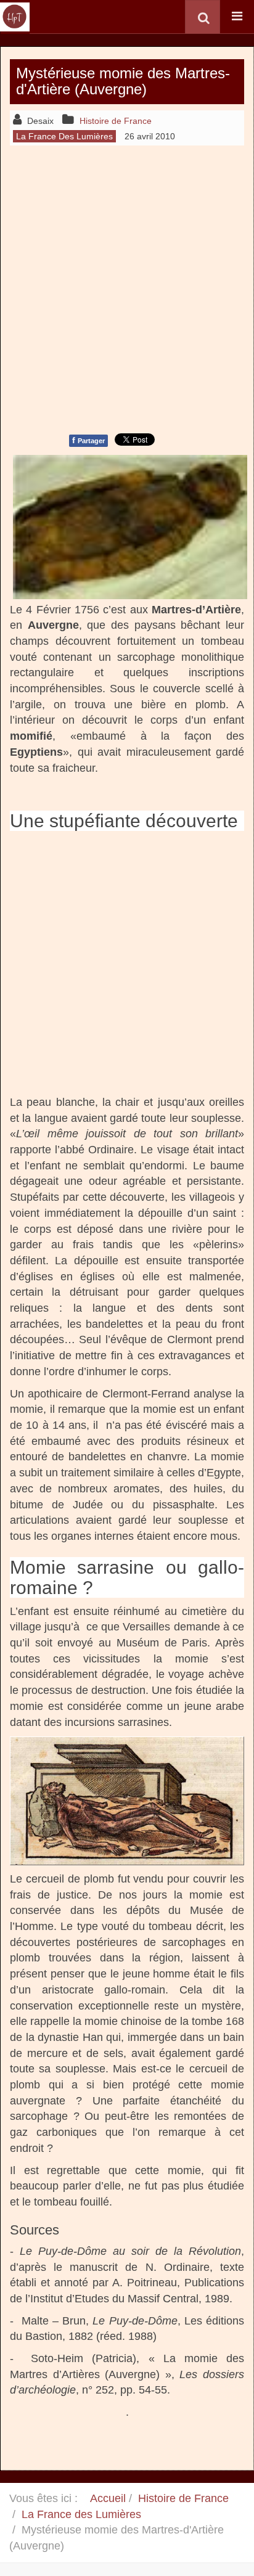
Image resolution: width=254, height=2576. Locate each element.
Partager (88, 440)
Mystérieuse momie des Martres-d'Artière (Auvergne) (123, 81)
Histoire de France (183, 2498)
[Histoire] (15, 17)
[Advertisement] (127, 288)
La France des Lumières (81, 2514)
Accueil (108, 2498)
